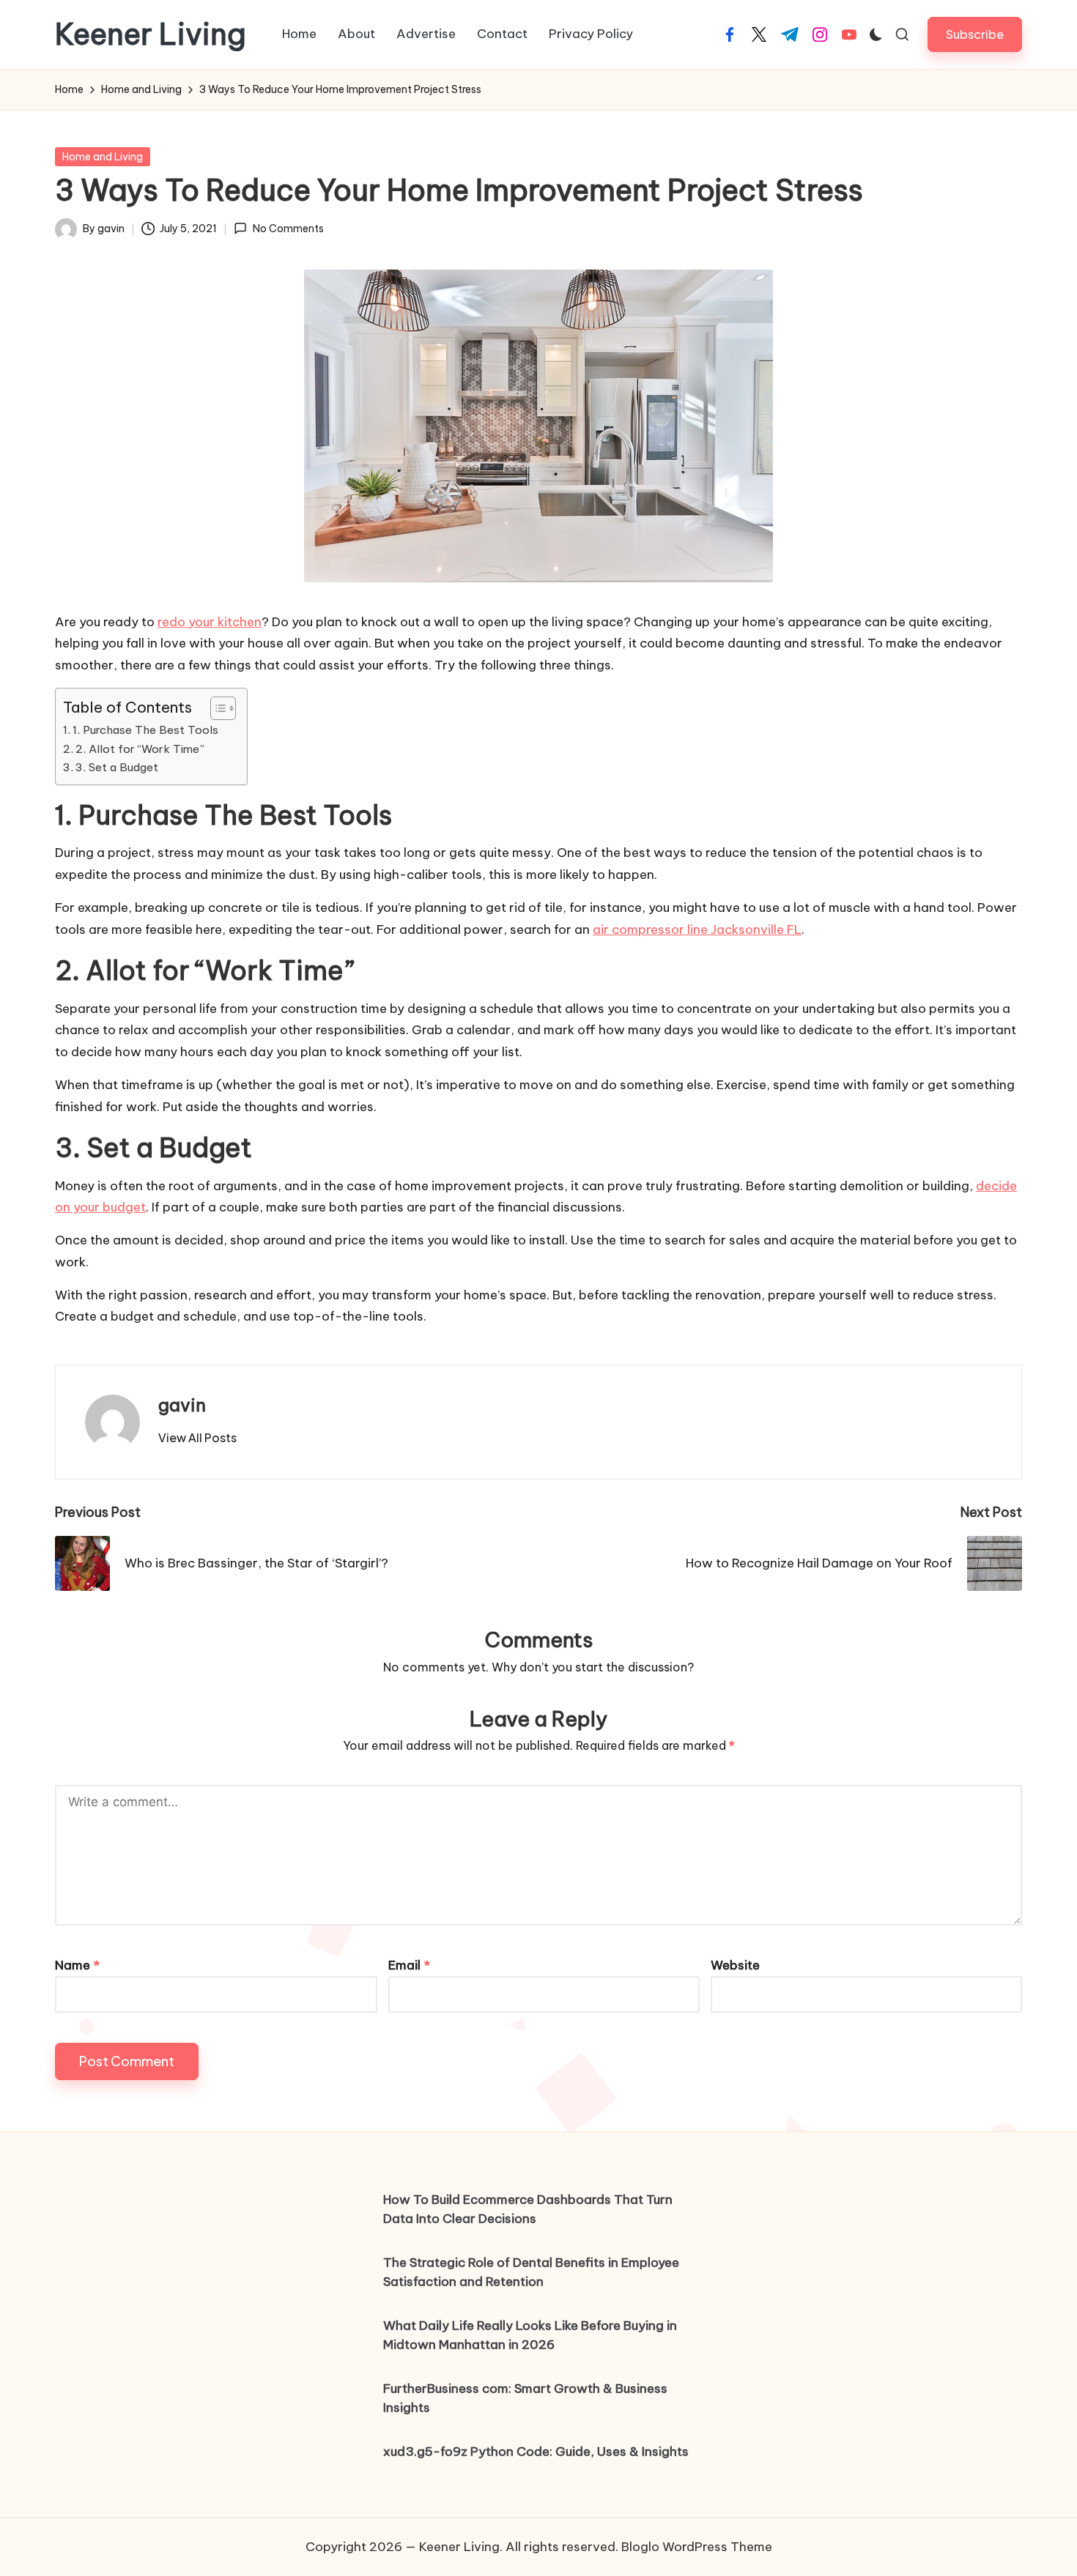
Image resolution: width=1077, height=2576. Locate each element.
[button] (975, 34)
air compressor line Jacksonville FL (697, 929)
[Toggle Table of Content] (216, 708)
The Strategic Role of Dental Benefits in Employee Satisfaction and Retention (531, 2272)
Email (409, 1965)
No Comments (288, 229)
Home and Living (103, 157)
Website (735, 1965)
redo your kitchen (210, 622)
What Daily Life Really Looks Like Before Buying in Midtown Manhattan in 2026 (530, 2335)
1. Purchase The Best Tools (145, 730)
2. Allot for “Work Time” (140, 749)
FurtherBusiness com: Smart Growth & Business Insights (525, 2398)
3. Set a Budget (117, 767)
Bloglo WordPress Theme (697, 2547)
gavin (182, 1405)
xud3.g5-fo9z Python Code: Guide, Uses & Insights (536, 2451)
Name (77, 1965)
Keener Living (151, 34)
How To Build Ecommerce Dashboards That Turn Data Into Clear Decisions (528, 2209)
